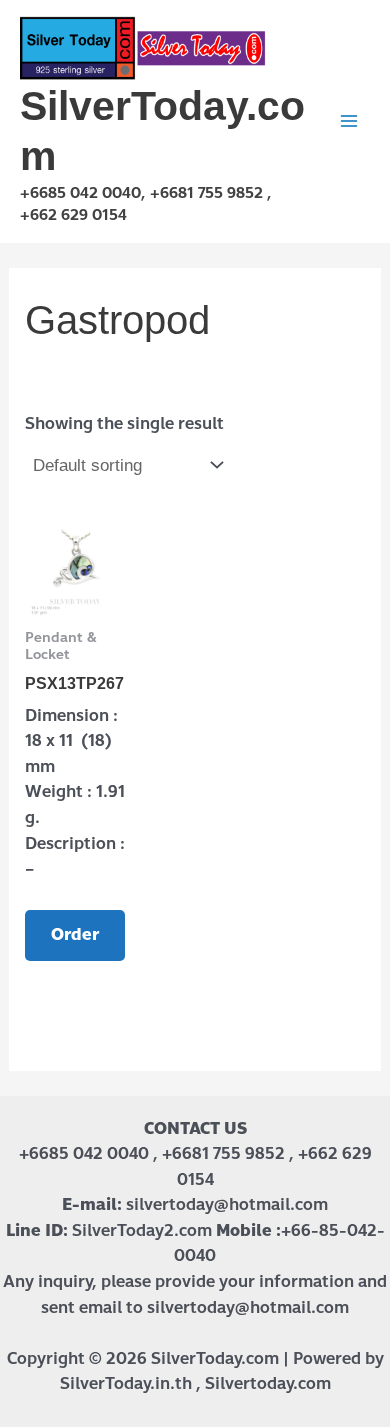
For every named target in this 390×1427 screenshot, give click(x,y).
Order (75, 934)
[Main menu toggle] (349, 121)
